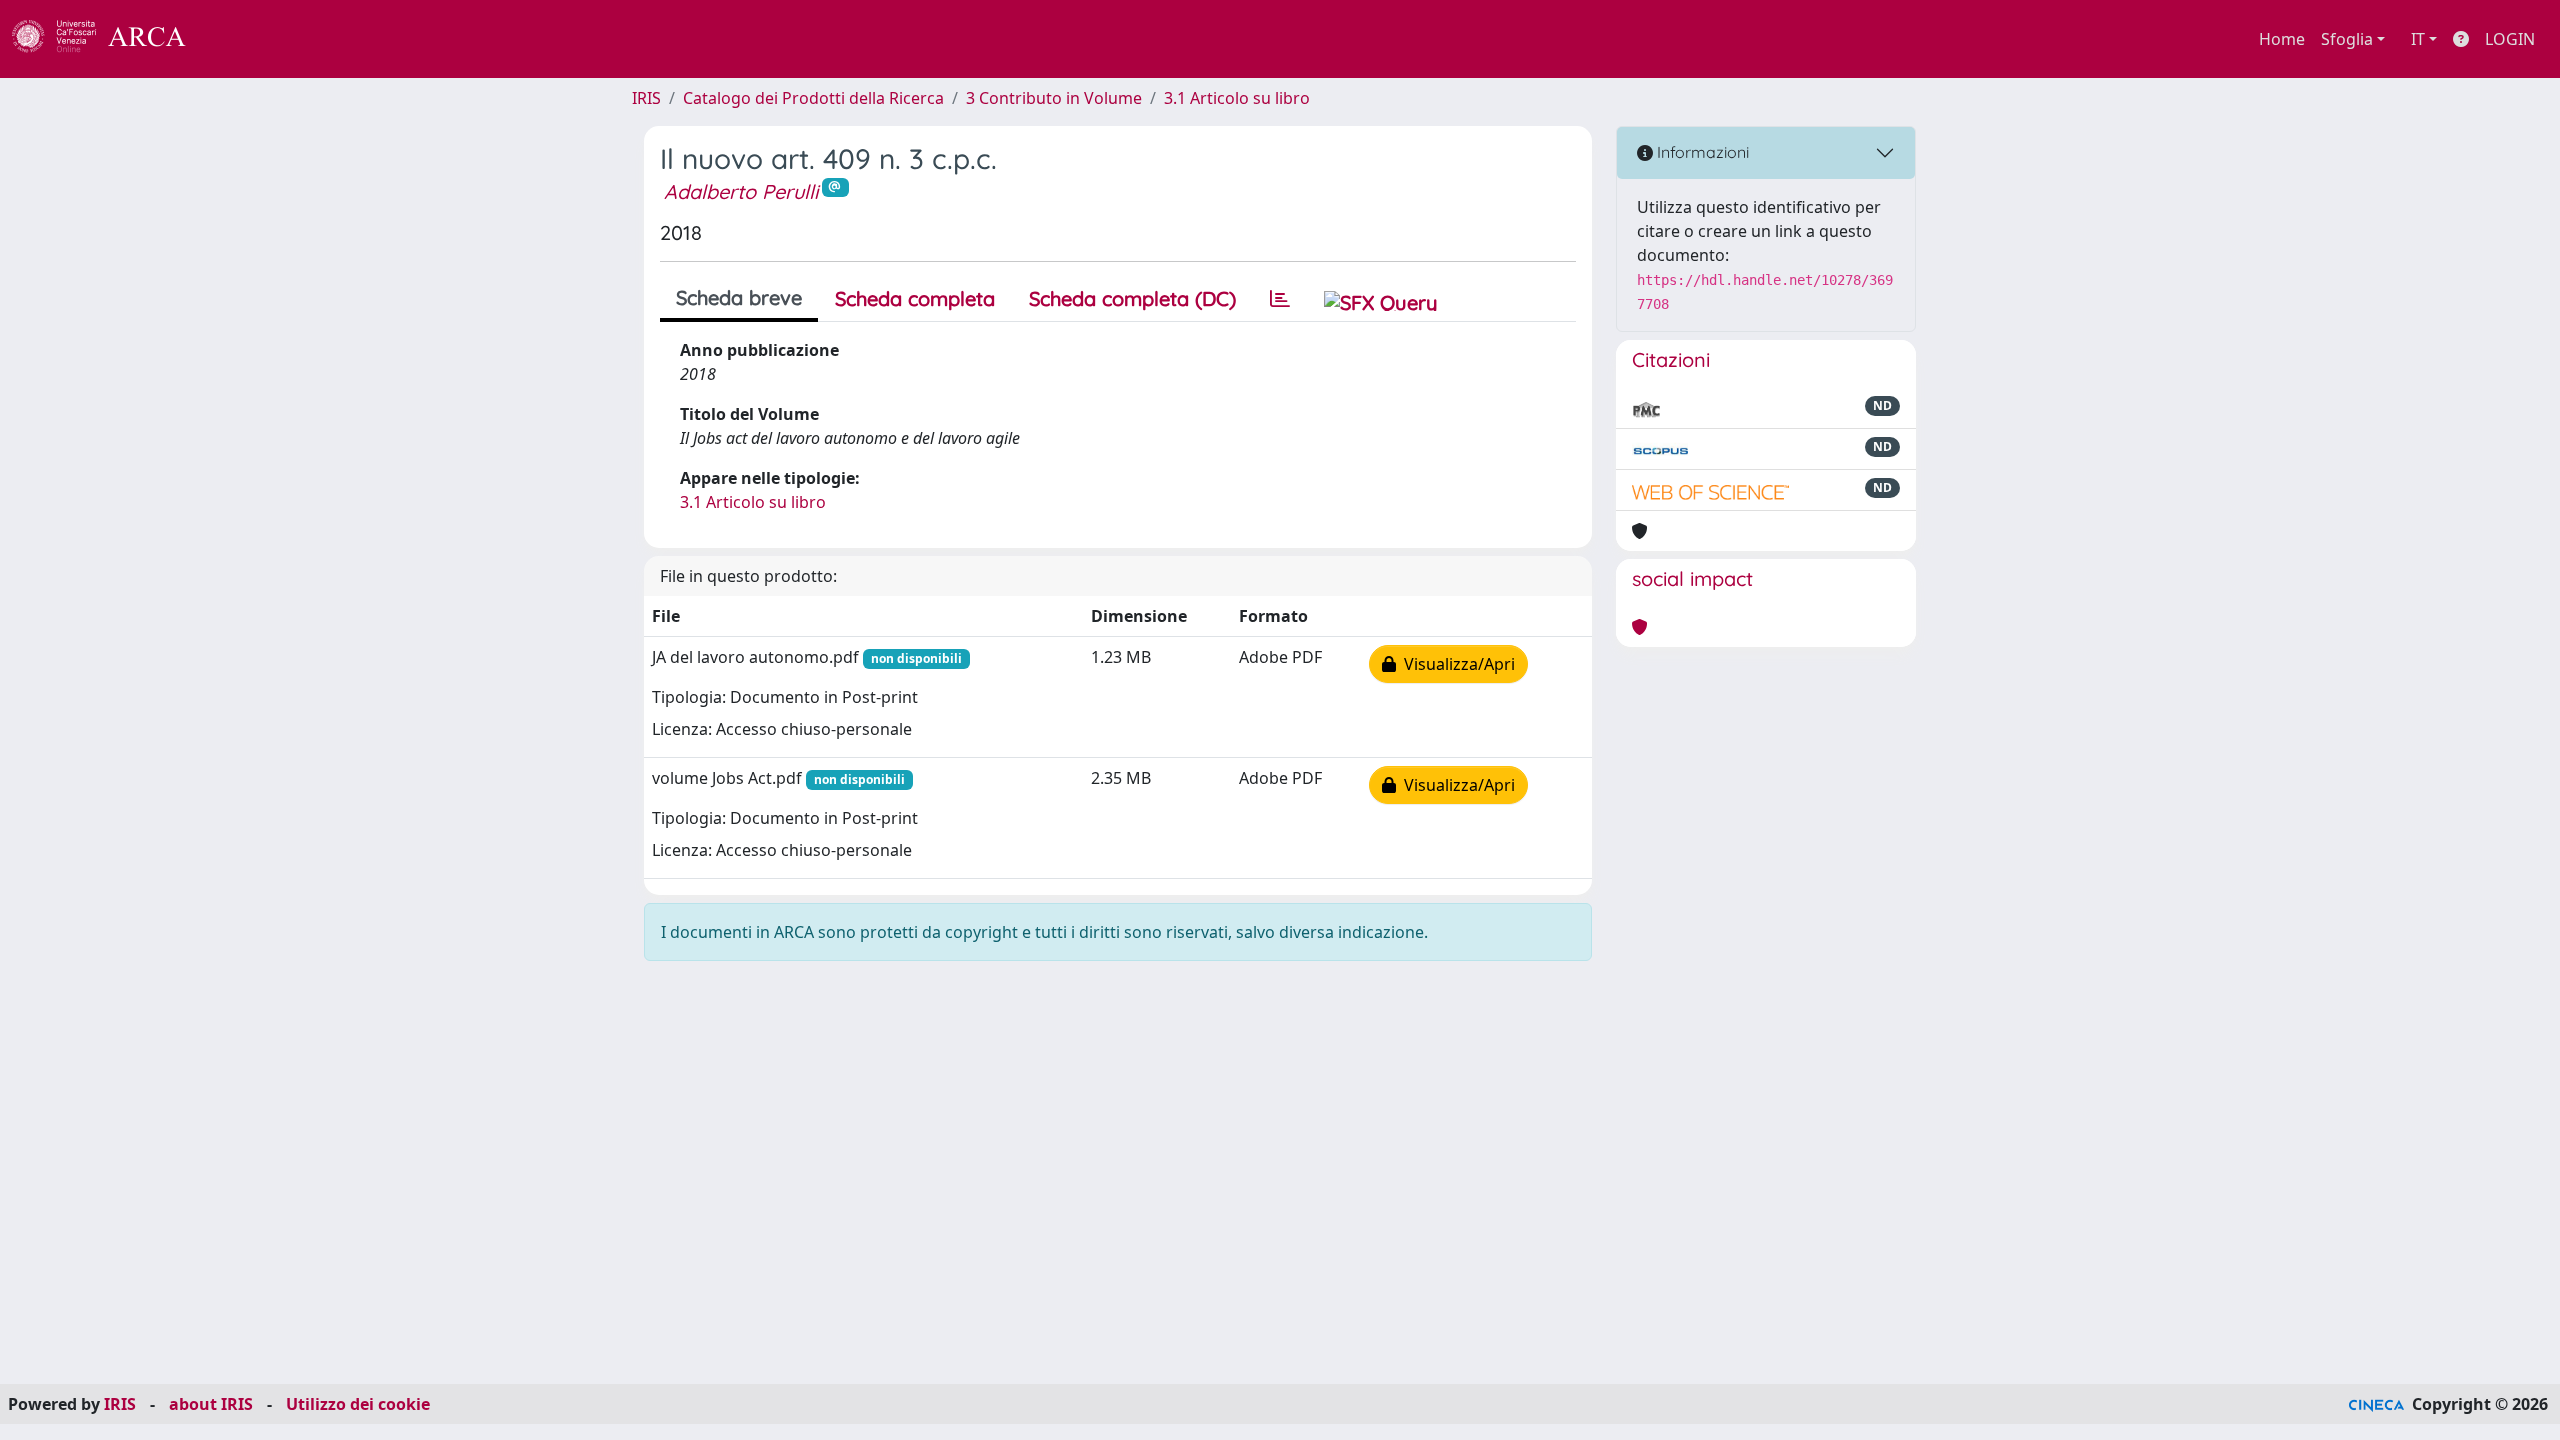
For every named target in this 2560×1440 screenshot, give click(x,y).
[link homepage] (110, 39)
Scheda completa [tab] (915, 298)
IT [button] (2418, 39)
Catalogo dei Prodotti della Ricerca (813, 98)
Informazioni (1701, 152)
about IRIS (211, 1404)
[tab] (1280, 299)
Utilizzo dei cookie (358, 1404)
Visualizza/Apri (1455, 664)
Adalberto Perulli (741, 191)
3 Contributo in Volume (1054, 98)
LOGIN (2510, 39)
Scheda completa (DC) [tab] (1132, 298)
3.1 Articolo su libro (1237, 98)
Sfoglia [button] (2347, 39)
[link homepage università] (240, 39)
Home (2282, 39)
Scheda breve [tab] (739, 297)
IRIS (646, 98)
